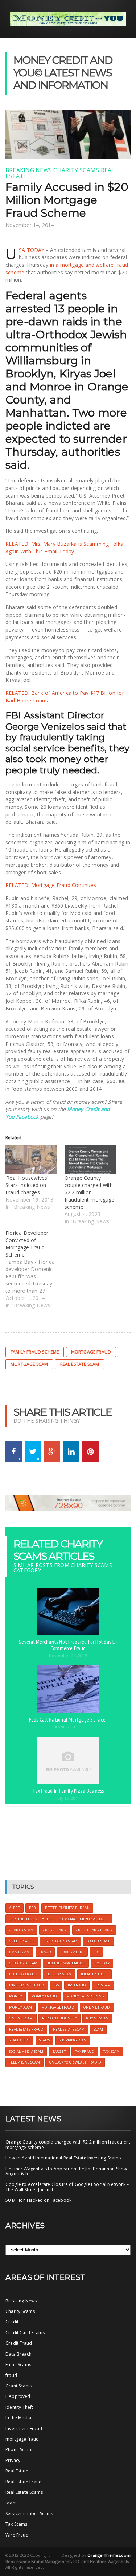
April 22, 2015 (68, 1727)
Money (16, 1996)
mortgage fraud (22, 2439)
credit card (55, 1930)
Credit (12, 2322)
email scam (19, 1952)
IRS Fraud (77, 1985)
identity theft (94, 1974)
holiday (102, 1963)
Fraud (45, 1952)
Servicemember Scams (29, 2514)
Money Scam (20, 2007)
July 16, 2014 (68, 1798)
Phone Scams (19, 2450)
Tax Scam (112, 2051)
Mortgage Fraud (91, 1352)
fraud (11, 2375)
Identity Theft (19, 2407)
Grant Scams (19, 2386)
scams (45, 2040)
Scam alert (19, 2040)
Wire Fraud (17, 2535)
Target (59, 2051)
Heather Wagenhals (66, 1963)
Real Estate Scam (80, 1364)
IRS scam (103, 1985)
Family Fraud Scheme (35, 1352)
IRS (56, 1985)
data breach (98, 1941)
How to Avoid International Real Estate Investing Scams (63, 2158)
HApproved (18, 2396)
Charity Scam (21, 1930)
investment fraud (27, 1985)
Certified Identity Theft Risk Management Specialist (59, 1919)
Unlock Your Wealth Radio (75, 2062)
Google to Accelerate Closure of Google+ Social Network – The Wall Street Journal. (67, 2187)
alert (15, 1908)
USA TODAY (32, 250)
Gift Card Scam (23, 1963)
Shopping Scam (73, 2040)
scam (98, 2029)
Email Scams (18, 2364)
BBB (32, 1908)
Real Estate (17, 2471)
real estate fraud (26, 2029)
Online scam (21, 2018)
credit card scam (60, 1941)
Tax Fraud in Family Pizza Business (68, 1791)
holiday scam (59, 1974)
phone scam (97, 2018)
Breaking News (29, 170)
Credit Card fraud (94, 1930)
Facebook (27, 1117)
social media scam (26, 2051)
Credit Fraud (19, 2343)
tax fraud (85, 2051)
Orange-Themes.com (109, 2555)
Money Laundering (85, 1996)
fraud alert (73, 1952)
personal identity (59, 2018)
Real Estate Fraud (24, 2482)
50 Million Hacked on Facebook (38, 2200)
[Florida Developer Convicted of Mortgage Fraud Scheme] (35, 1269)
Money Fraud (44, 1996)
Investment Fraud (24, 2429)
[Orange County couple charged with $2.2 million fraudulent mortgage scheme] (90, 1159)
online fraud (97, 2007)
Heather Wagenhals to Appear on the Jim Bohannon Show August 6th (66, 2171)
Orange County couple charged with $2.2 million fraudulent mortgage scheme (90, 1192)
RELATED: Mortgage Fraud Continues (51, 885)
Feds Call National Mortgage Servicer (68, 1719)
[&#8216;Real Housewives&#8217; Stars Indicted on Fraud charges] (31, 1159)
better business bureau (67, 1908)
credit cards (22, 1941)
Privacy (13, 2460)
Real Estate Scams (24, 2492)
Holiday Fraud (23, 1974)
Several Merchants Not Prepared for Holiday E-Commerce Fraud (68, 1645)
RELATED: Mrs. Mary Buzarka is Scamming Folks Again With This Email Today (64, 548)
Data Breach (18, 2354)
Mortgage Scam (29, 1364)
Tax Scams (17, 2524)
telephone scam (24, 2062)
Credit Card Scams (25, 2333)
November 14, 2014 (30, 225)
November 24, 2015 (68, 1656)
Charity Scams (76, 170)
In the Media (18, 2418)
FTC (96, 1952)
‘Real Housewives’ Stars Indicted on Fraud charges (27, 1185)
